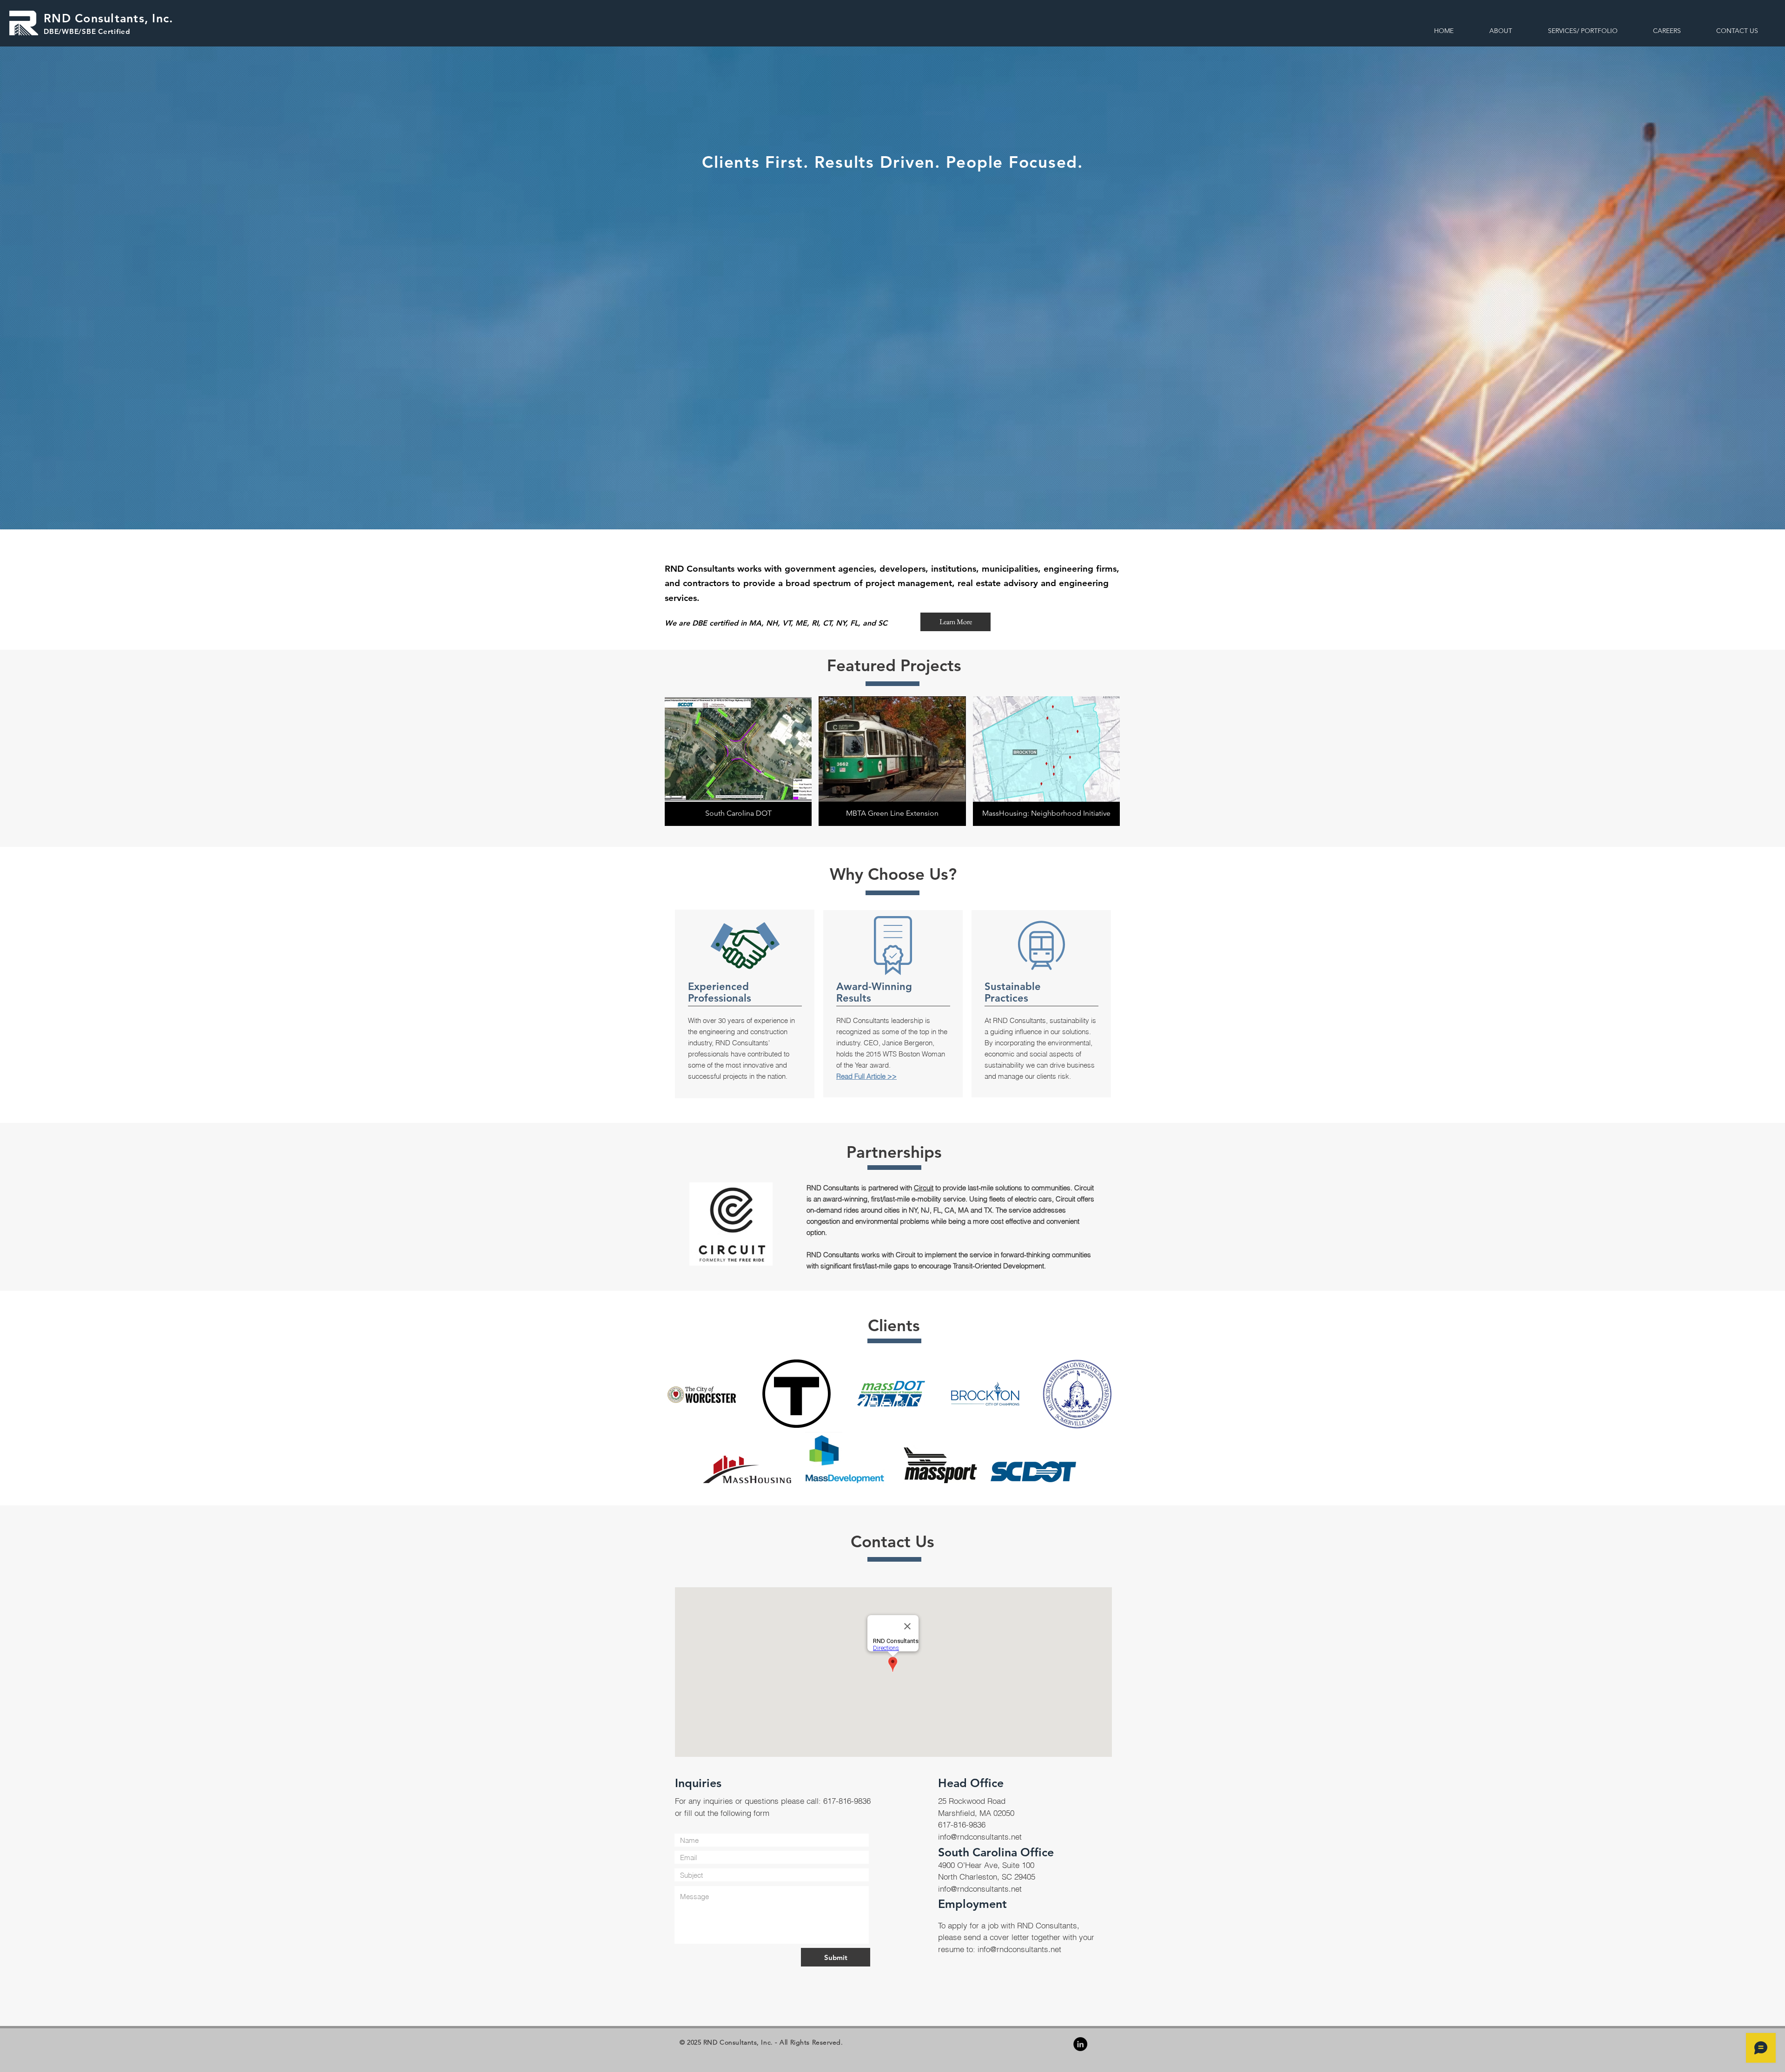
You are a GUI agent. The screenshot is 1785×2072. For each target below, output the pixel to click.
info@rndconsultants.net (980, 1837)
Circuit (924, 1188)
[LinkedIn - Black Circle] (1080, 2044)
